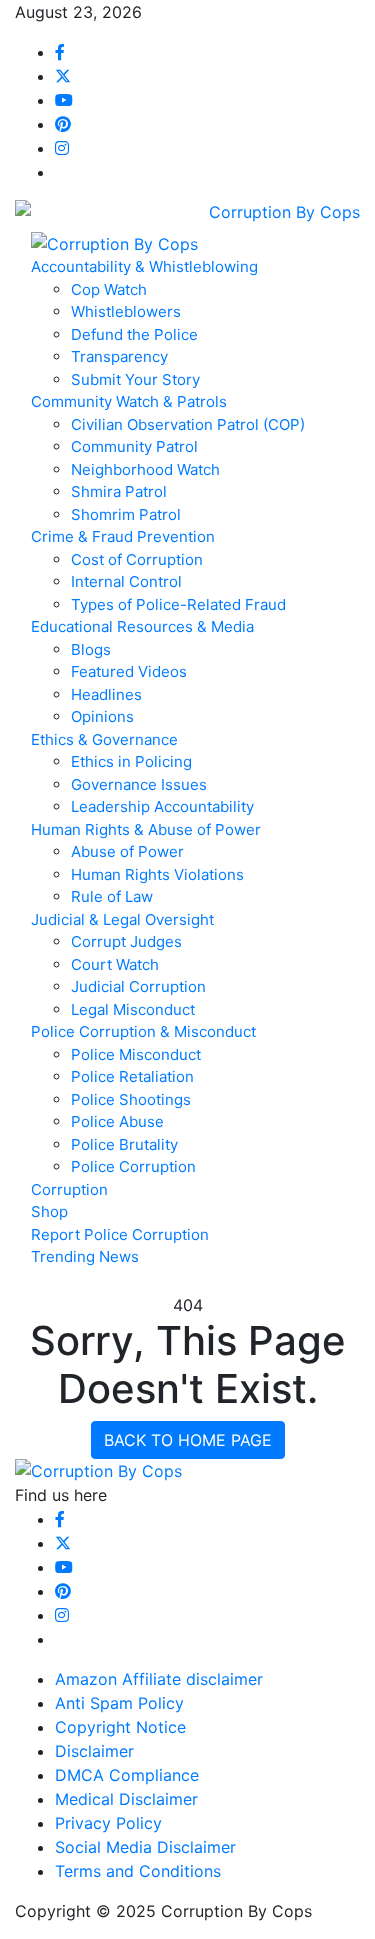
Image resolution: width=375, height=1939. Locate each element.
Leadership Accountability (162, 806)
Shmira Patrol (119, 491)
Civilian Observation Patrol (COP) (188, 424)
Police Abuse (117, 1121)
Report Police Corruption (120, 1234)
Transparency (119, 356)
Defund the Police (134, 334)
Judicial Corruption (138, 986)
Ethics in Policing (131, 761)
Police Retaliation (132, 1076)
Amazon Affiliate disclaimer (159, 1679)
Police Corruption (133, 1166)
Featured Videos (129, 671)
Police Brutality (124, 1144)
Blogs (91, 649)
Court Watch (115, 964)
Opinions (102, 716)
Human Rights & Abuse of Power (146, 829)
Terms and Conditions (138, 1871)
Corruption (69, 1189)
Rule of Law (112, 896)
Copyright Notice (120, 1727)
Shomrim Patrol (126, 514)
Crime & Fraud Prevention (123, 536)
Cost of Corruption (137, 559)
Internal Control (126, 581)
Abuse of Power (127, 851)
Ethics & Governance (104, 739)
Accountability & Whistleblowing (144, 266)
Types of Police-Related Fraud (178, 604)
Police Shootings (131, 1099)
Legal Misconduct (133, 1009)
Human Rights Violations (157, 874)
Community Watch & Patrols (129, 401)
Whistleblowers (126, 311)
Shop (49, 1211)
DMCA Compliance (127, 1775)
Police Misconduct (136, 1054)
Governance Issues (139, 784)
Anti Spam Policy (119, 1703)
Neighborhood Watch (145, 469)
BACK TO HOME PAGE (188, 1440)
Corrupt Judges (126, 941)
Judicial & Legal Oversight (122, 919)
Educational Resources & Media (142, 626)
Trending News (85, 1256)
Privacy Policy (108, 1823)
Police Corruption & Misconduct (143, 1031)
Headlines (106, 694)
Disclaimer (94, 1751)
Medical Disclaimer (126, 1799)
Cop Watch (109, 289)
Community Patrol (134, 446)
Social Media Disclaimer (145, 1847)
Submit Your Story (135, 379)
